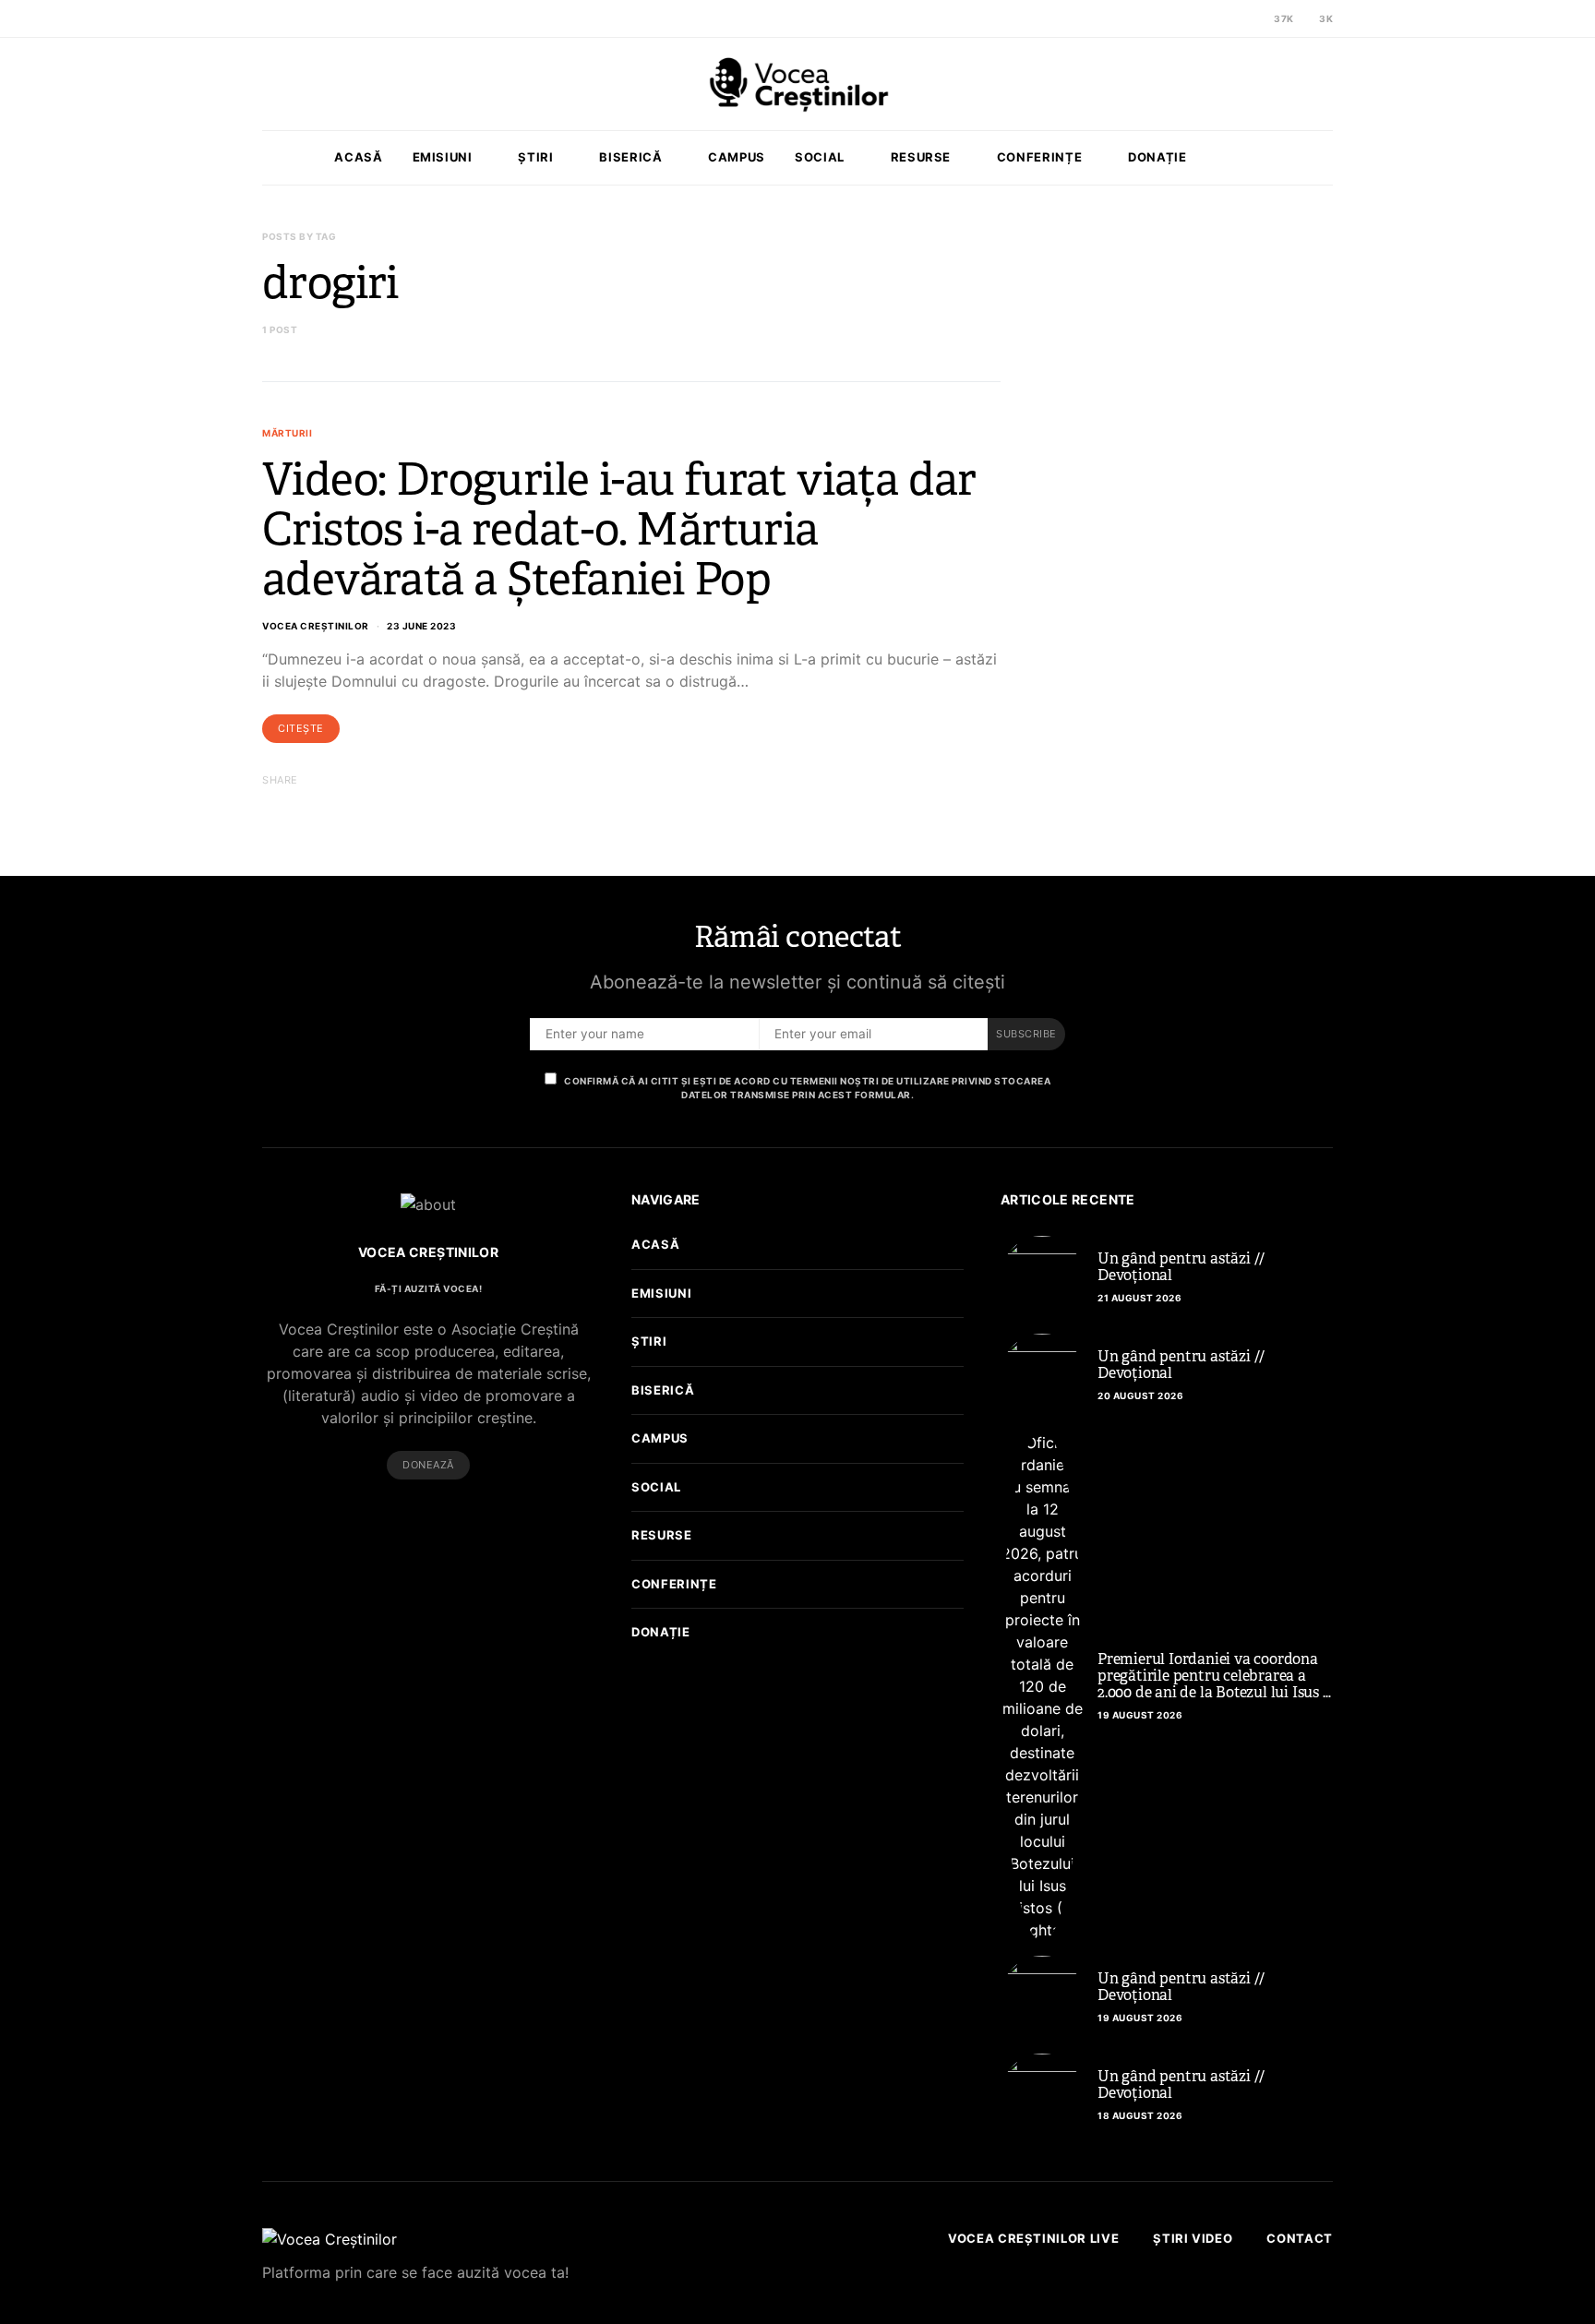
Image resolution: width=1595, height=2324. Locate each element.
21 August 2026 (1139, 1298)
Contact (1300, 2238)
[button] (1327, 158)
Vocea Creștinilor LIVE (1033, 2238)
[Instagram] (1243, 18)
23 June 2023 (421, 626)
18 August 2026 (1140, 2115)
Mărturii (287, 433)
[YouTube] (458, 1516)
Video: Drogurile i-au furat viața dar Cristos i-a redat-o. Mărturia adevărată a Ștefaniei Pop (619, 529)
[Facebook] (1201, 18)
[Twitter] (1222, 18)
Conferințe (1040, 157)
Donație (1157, 157)
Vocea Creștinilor (316, 626)
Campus (737, 157)
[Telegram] (487, 1516)
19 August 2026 (1140, 1715)
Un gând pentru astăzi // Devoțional (1181, 1267)
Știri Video (1193, 2238)
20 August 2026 (1140, 1396)
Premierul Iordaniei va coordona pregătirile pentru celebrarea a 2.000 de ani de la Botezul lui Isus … (1214, 1676)
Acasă (358, 157)
